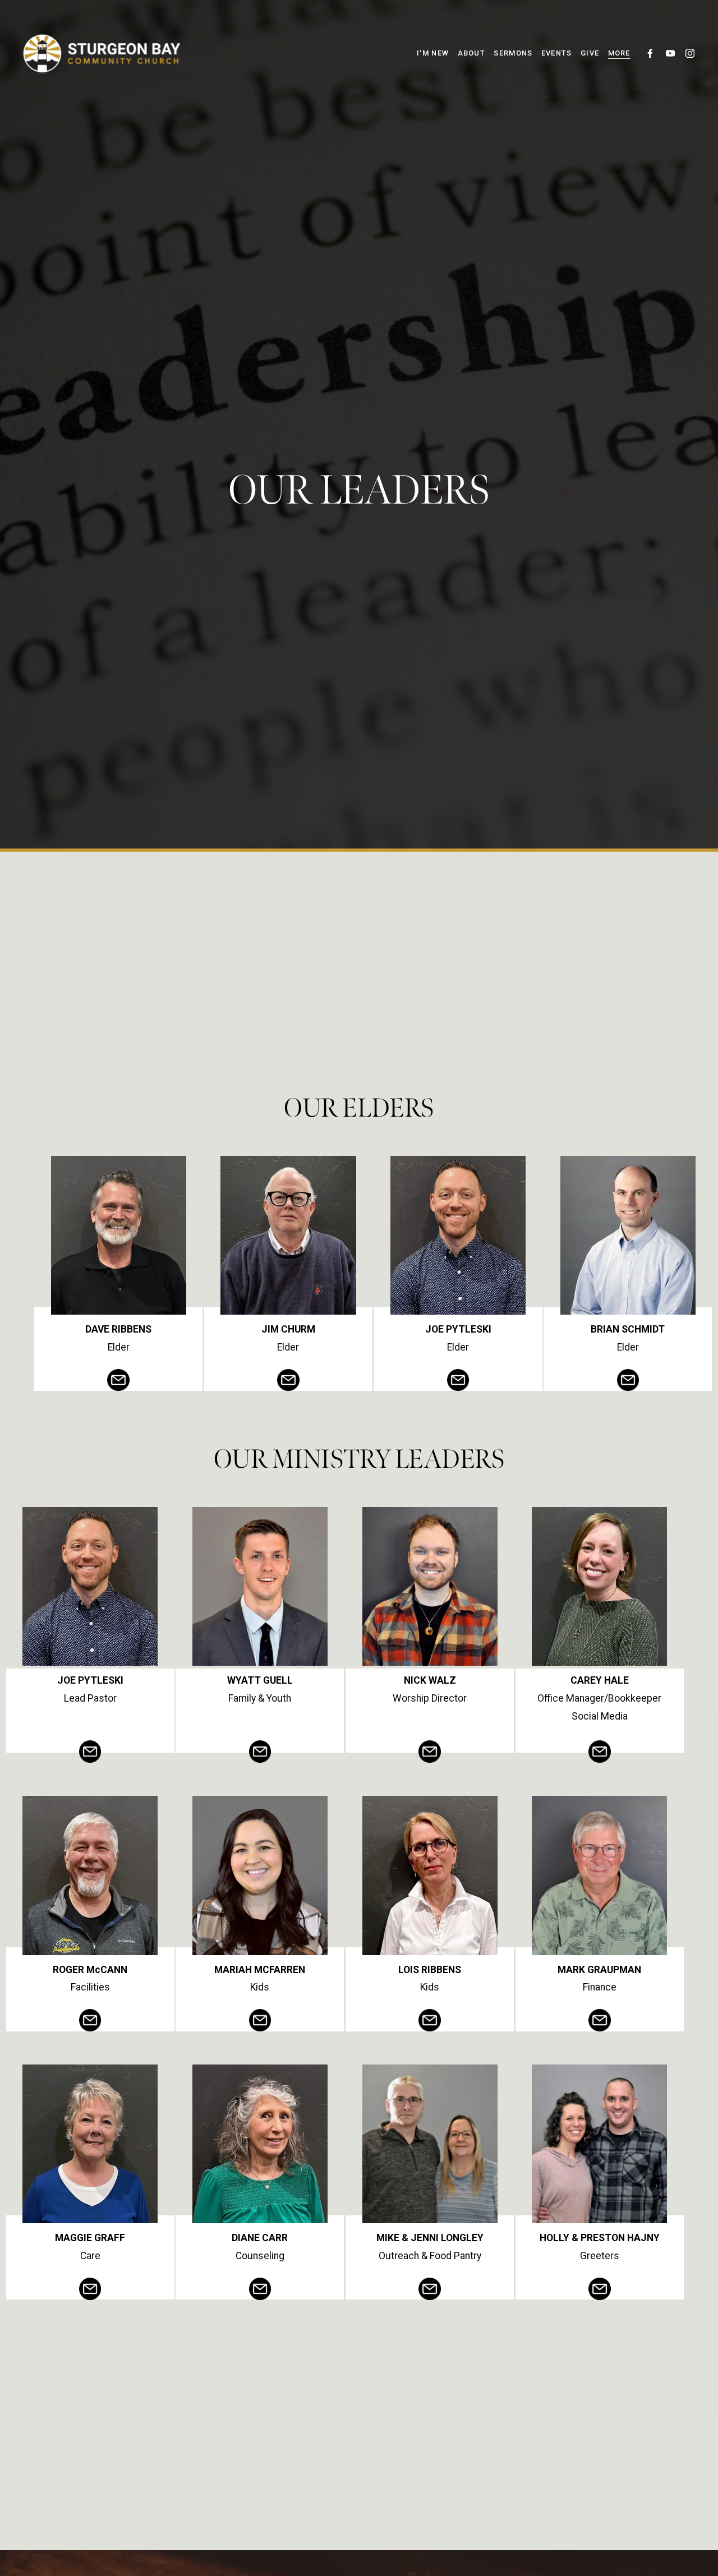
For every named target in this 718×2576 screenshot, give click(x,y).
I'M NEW (433, 53)
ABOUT (471, 53)
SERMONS (513, 53)
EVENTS (557, 53)
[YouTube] (670, 53)
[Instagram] (690, 53)
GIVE (590, 53)
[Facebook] (650, 53)
